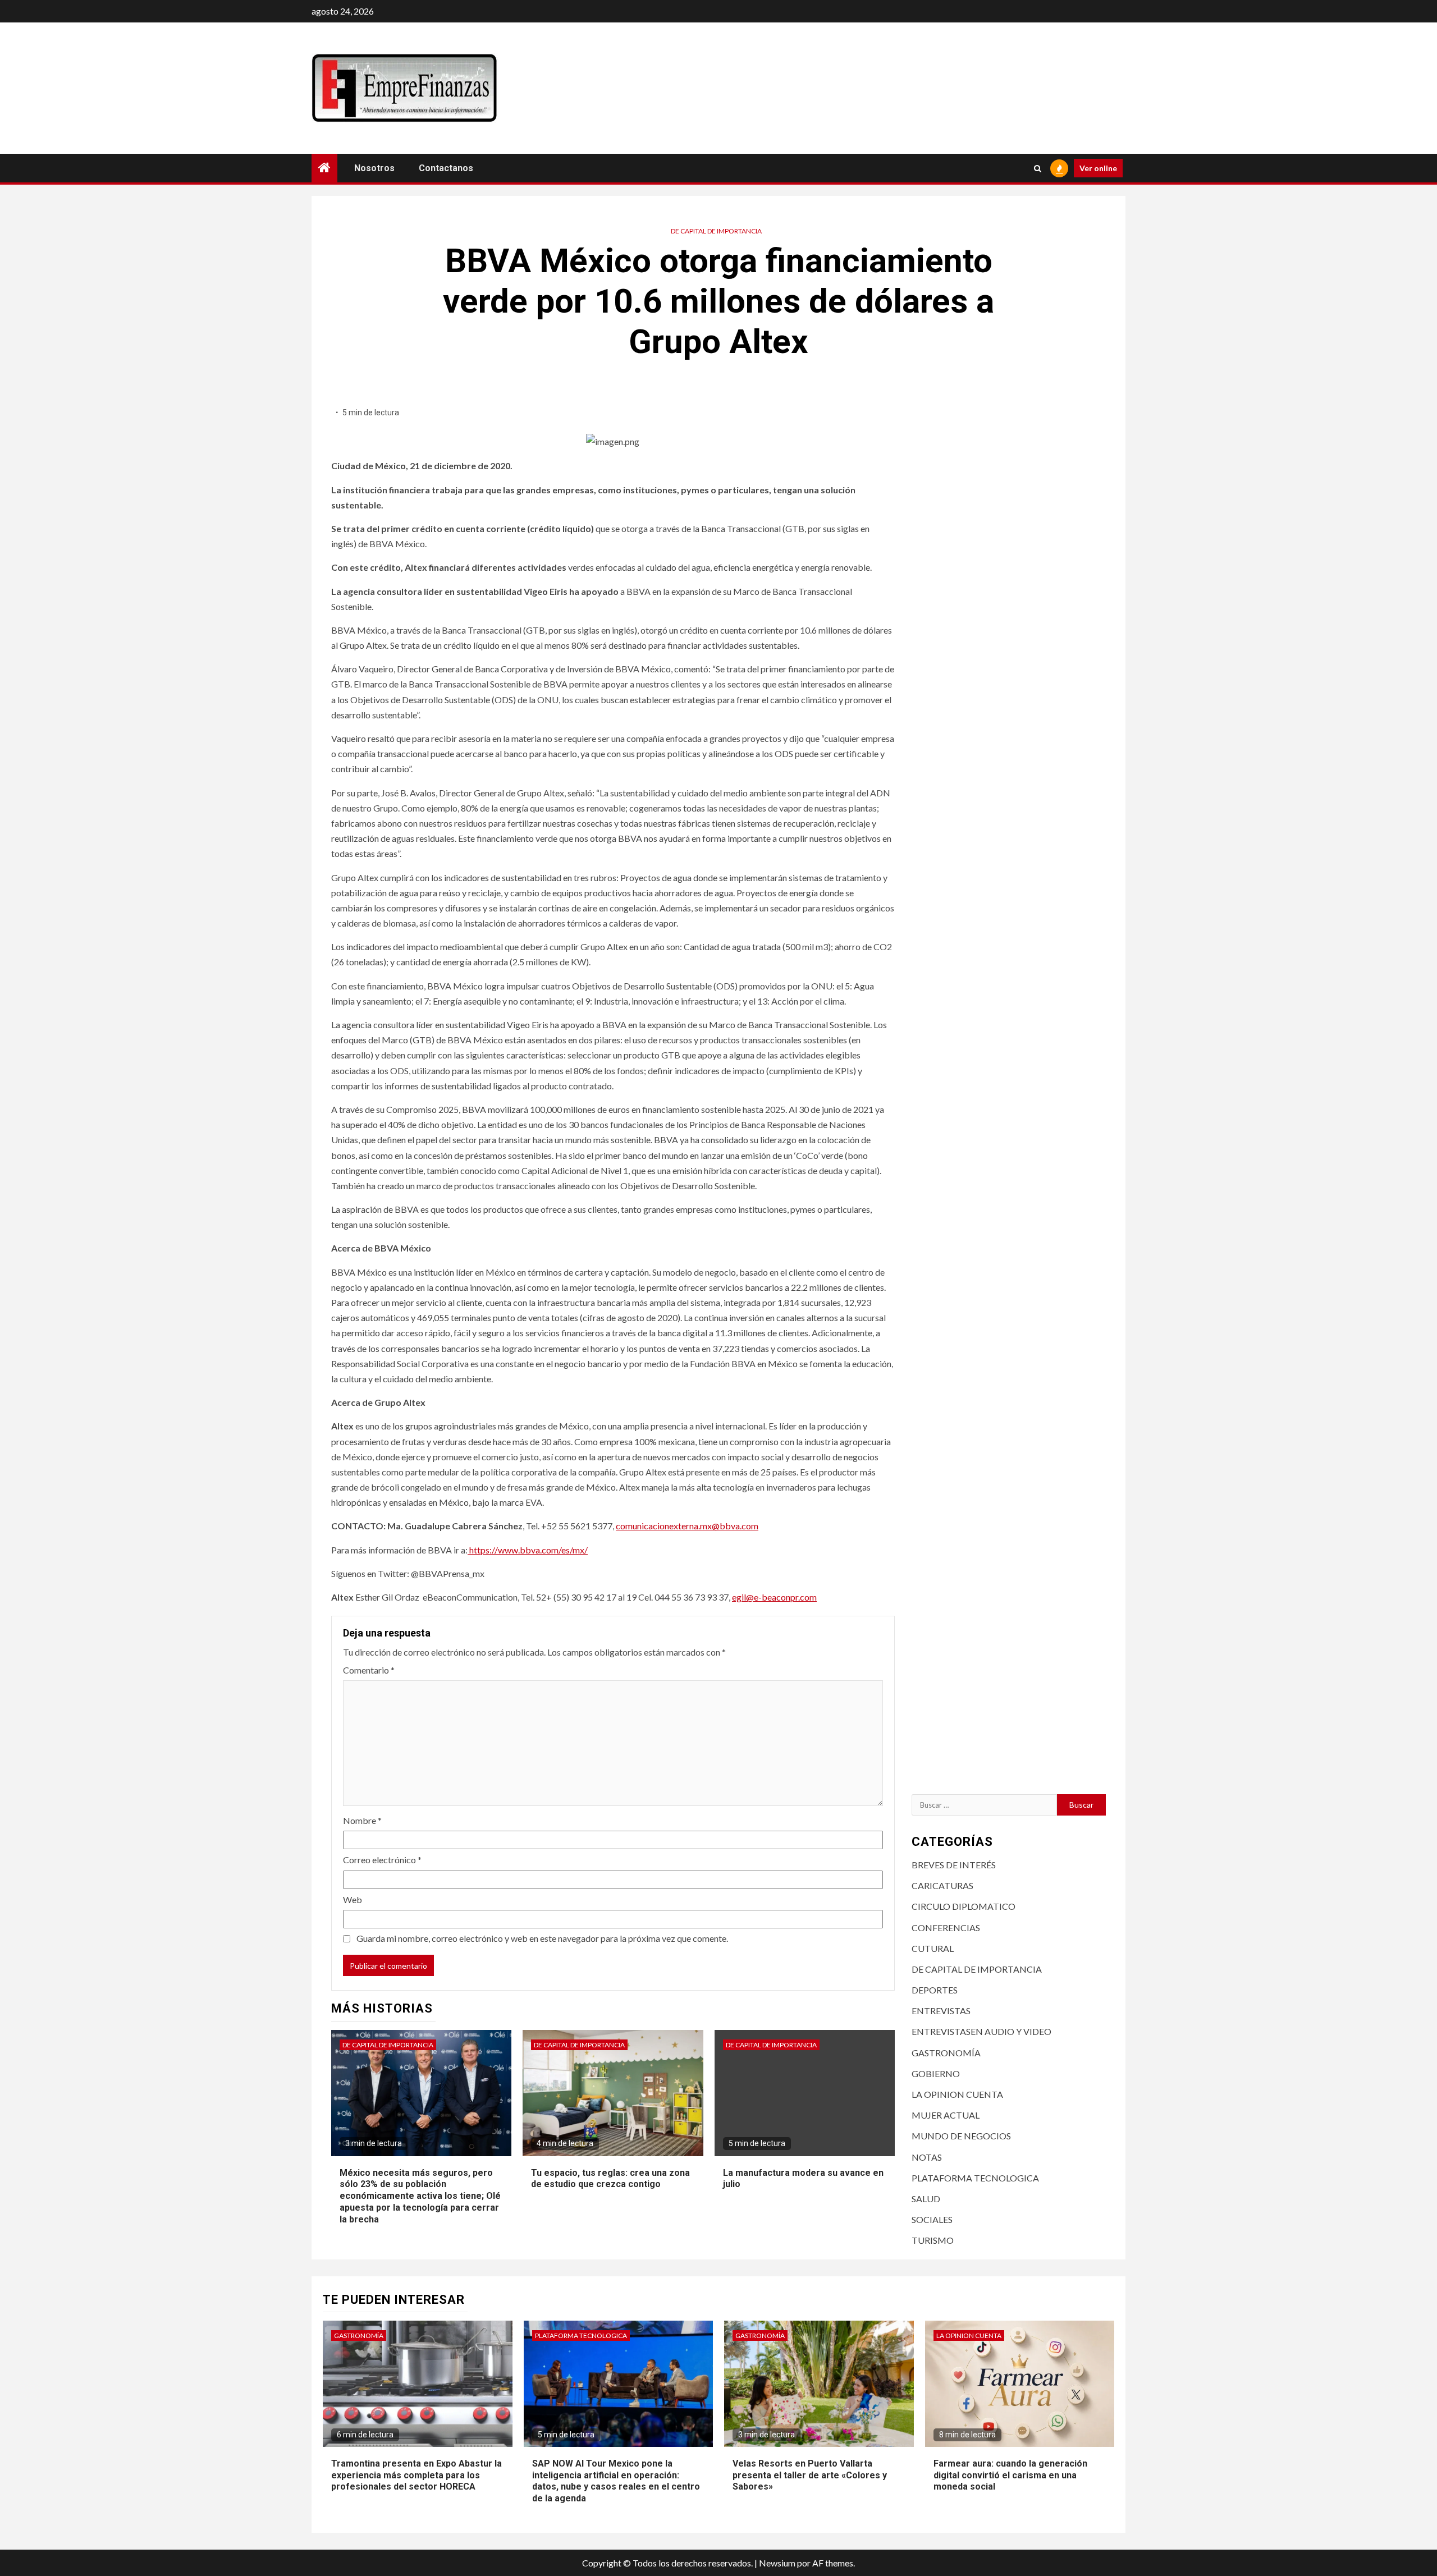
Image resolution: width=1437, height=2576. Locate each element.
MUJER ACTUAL (946, 2115)
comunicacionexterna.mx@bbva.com (687, 1526)
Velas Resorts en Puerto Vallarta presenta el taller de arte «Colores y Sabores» (810, 2475)
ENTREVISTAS (941, 2011)
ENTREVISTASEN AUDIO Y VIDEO (981, 2031)
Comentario (369, 1670)
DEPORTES (935, 1990)
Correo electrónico (382, 1860)
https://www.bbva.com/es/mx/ (528, 1550)
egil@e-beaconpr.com (774, 1597)
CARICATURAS (942, 1885)
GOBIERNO (936, 2073)
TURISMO (933, 2240)
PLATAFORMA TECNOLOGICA (975, 2178)
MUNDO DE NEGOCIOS (961, 2136)
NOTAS (927, 2157)
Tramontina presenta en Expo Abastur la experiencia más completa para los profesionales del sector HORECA (417, 2475)
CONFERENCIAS (946, 1928)
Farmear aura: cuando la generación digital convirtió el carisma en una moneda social (1010, 2475)
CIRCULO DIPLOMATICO (964, 1906)
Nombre (362, 1820)
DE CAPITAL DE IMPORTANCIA (716, 231)
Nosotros (374, 168)
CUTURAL (933, 1948)
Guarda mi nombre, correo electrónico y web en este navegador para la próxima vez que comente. (542, 1938)
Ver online (1098, 168)
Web (353, 1899)
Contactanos (446, 168)
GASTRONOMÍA (946, 2053)
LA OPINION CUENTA (957, 2094)
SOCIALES (932, 2219)
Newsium (777, 2563)
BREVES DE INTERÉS (954, 1865)
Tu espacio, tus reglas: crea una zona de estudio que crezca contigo (610, 2179)
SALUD (926, 2199)
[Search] (1038, 168)
